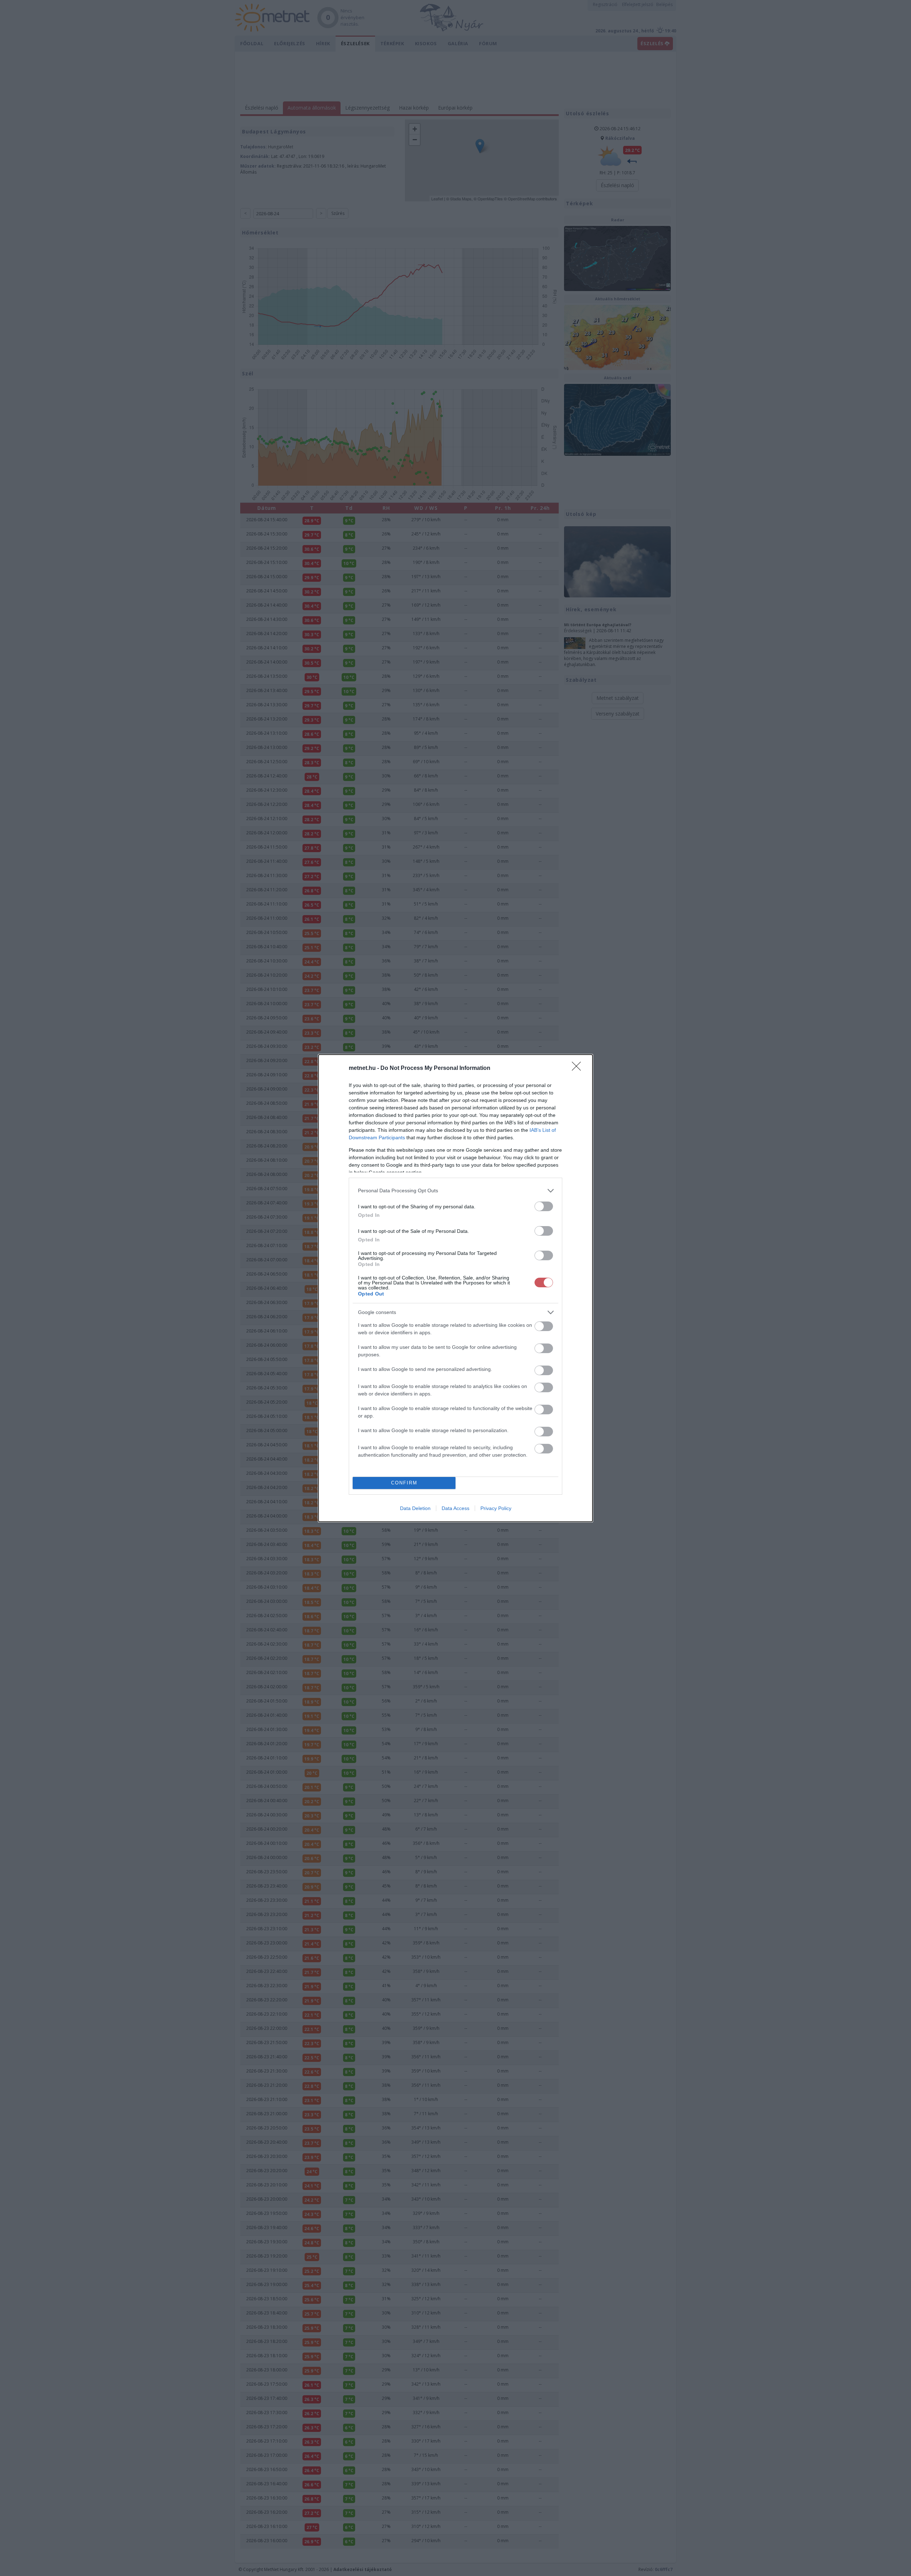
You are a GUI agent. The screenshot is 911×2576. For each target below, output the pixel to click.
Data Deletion (415, 1508)
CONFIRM (404, 1483)
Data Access (455, 1508)
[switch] (544, 1206)
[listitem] (455, 1191)
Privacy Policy (496, 1508)
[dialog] (455, 1288)
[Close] (579, 1068)
